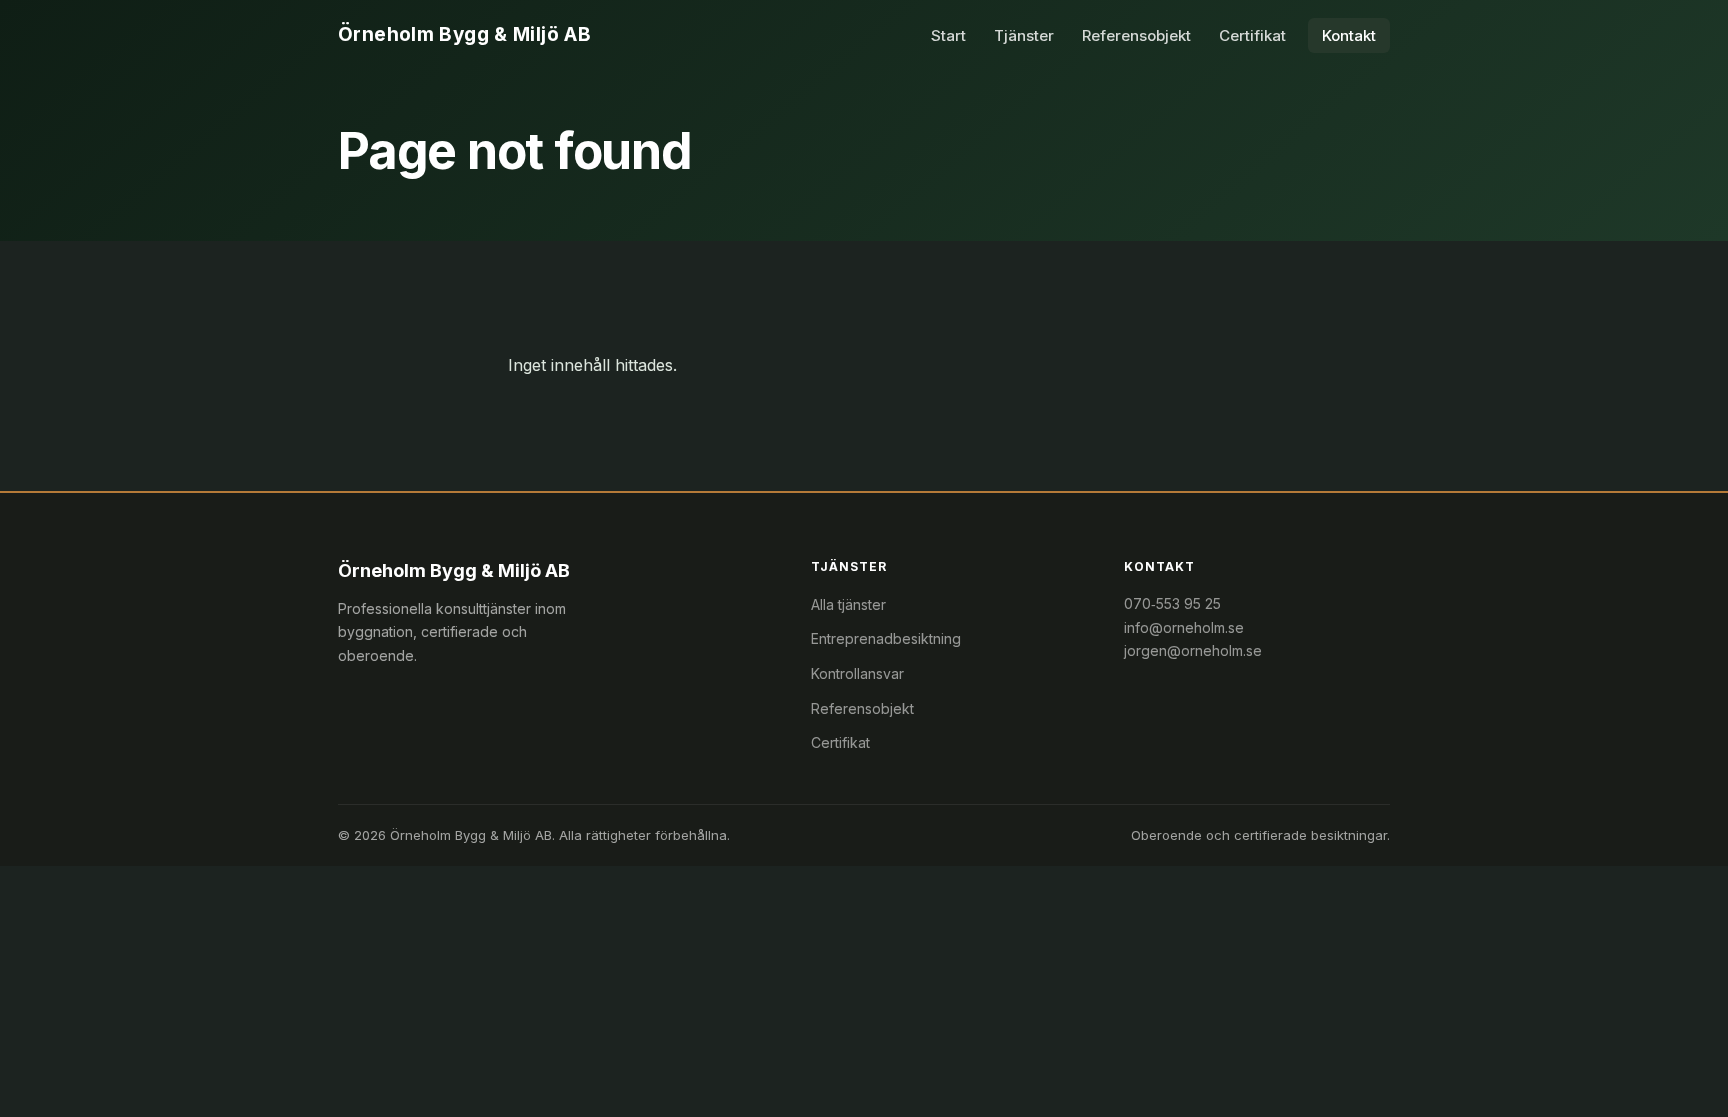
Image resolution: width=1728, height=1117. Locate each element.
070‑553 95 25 (1172, 603)
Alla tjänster (848, 604)
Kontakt (1349, 35)
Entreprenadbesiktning (886, 638)
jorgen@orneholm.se (1193, 650)
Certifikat (1252, 35)
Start (948, 35)
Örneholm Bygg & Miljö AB (464, 34)
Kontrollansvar (857, 673)
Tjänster (1024, 35)
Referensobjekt (1136, 35)
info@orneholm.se (1184, 627)
